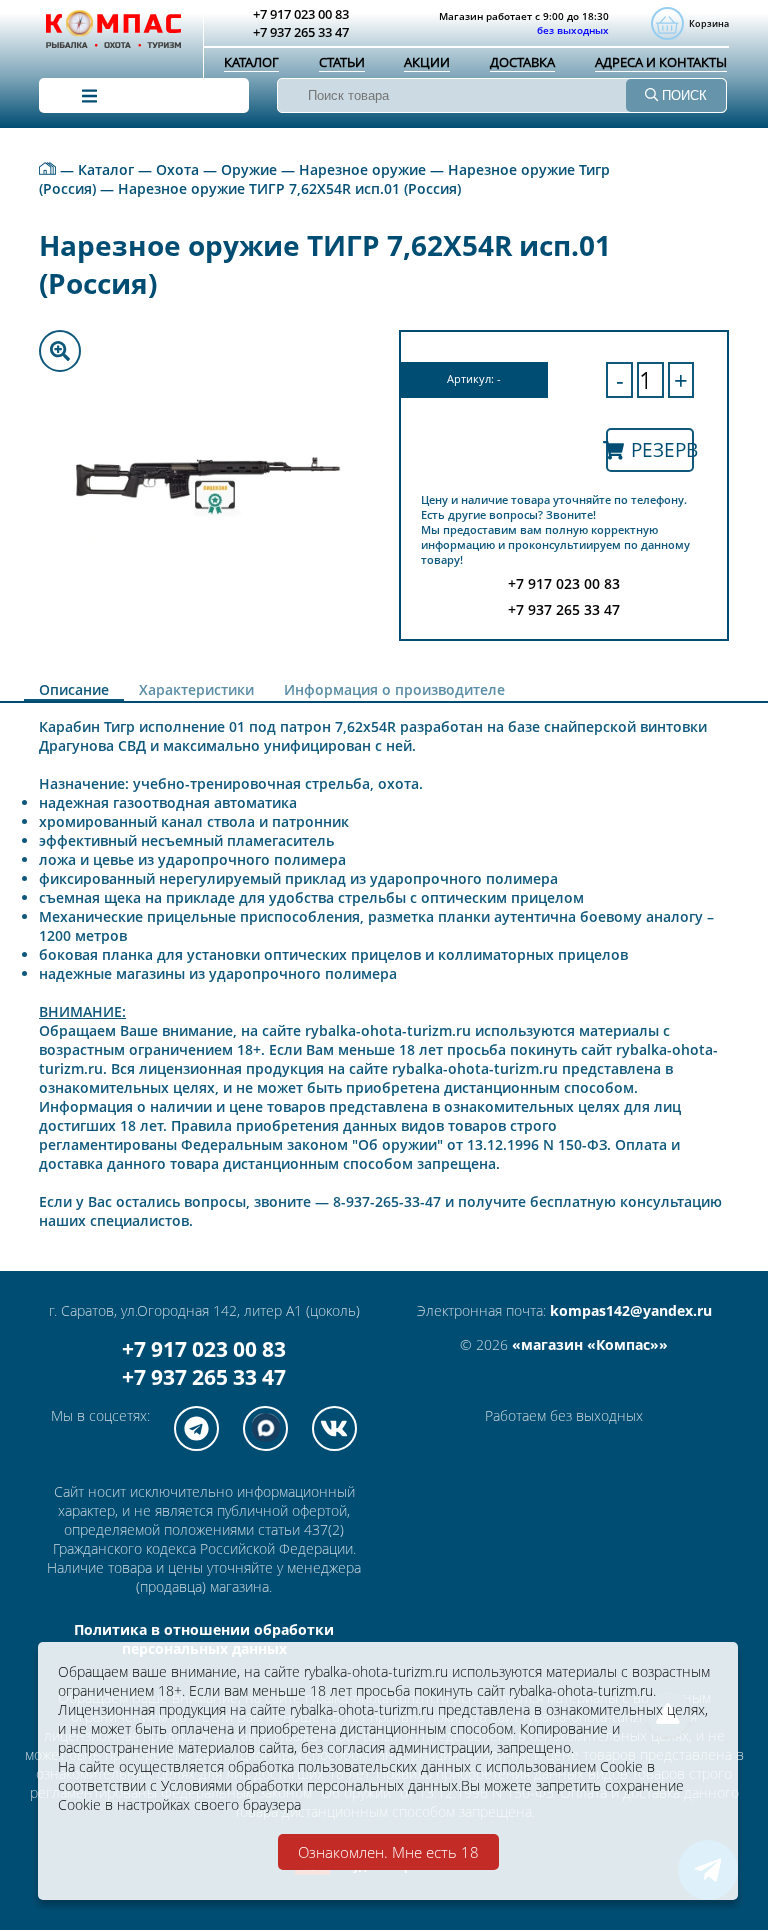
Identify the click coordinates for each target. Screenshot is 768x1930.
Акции (427, 62)
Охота (177, 169)
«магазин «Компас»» (590, 1344)
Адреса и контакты (661, 62)
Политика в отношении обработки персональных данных (204, 1639)
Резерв (662, 449)
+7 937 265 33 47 (204, 1377)
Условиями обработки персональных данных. (311, 1785)
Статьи (342, 62)
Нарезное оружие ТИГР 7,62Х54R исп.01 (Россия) (289, 188)
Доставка (522, 62)
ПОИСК (682, 95)
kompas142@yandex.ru (631, 1310)
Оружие (249, 169)
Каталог (251, 62)
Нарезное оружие (362, 169)
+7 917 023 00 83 (204, 1349)
